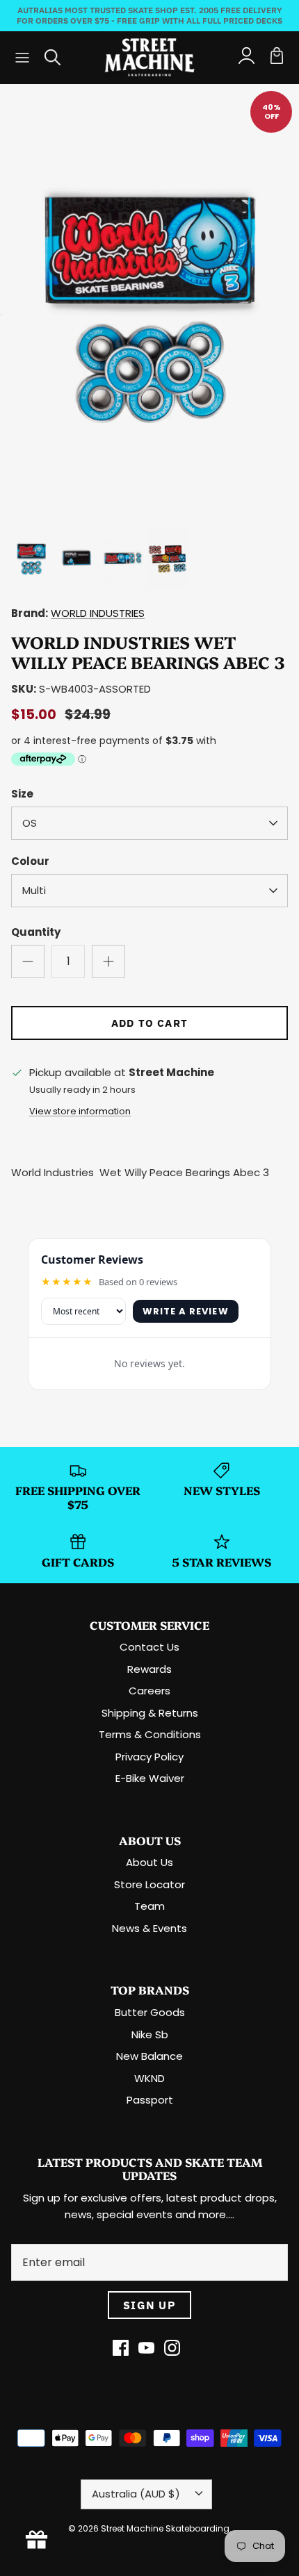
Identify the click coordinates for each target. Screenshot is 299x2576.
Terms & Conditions (150, 1734)
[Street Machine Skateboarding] (149, 57)
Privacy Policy (149, 1757)
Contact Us (149, 1647)
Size (22, 794)
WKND (149, 2078)
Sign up (149, 2305)
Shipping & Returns (150, 1713)
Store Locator (149, 1884)
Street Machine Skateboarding (165, 2528)
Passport (150, 2100)
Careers (149, 1691)
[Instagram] (172, 2348)
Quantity (36, 932)
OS (30, 823)
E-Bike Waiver (150, 1778)
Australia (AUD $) (136, 2494)
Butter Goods (150, 2012)
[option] (149, 302)
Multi (34, 890)
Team (149, 1906)
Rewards (149, 1669)
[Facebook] (121, 2348)
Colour (30, 861)
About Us (149, 1862)
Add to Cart (149, 1023)
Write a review (186, 1311)
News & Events (149, 1928)
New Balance (149, 2056)
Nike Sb (150, 2034)
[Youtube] (146, 2348)
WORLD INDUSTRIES (98, 613)
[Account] (246, 58)
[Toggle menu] (22, 58)
